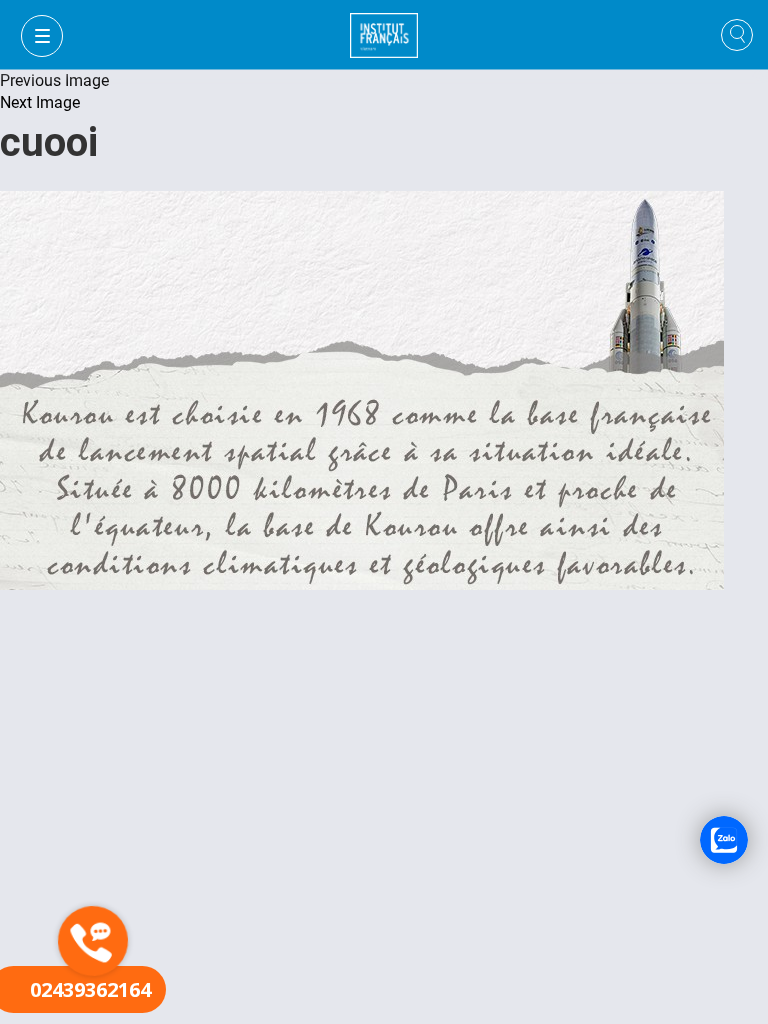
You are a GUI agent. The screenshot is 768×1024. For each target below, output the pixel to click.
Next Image (40, 102)
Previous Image (54, 80)
